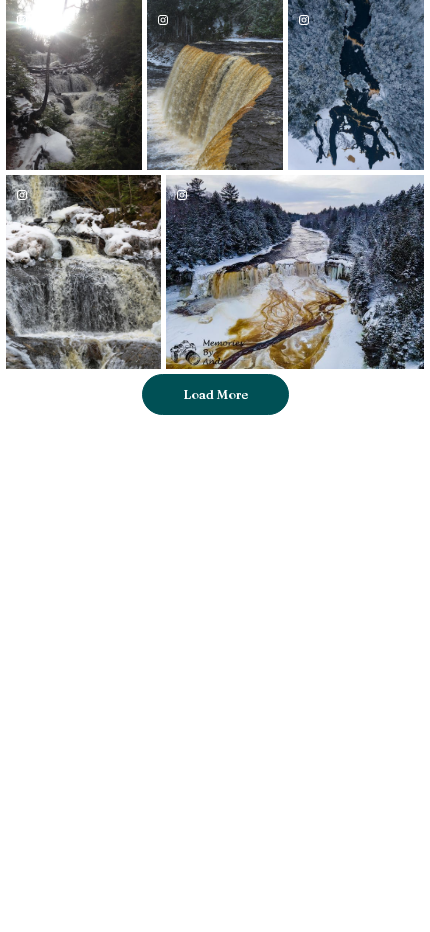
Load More (215, 394)
